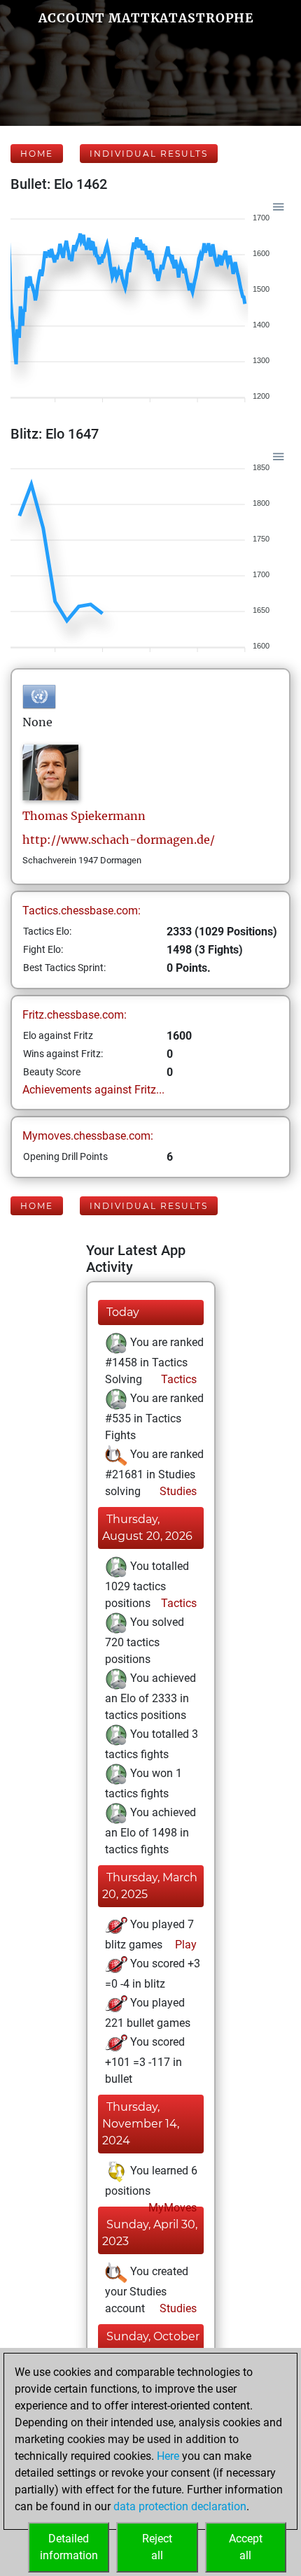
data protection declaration (180, 2506)
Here (168, 2456)
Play (184, 1945)
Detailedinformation (69, 2547)
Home (37, 154)
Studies (177, 1491)
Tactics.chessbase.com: (82, 911)
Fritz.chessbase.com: (75, 1015)
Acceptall (246, 2547)
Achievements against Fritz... (93, 1090)
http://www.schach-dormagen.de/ (119, 840)
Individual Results (149, 154)
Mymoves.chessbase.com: (88, 1136)
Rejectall (157, 2547)
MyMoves (171, 2208)
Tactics (177, 1379)
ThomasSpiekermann (84, 816)
